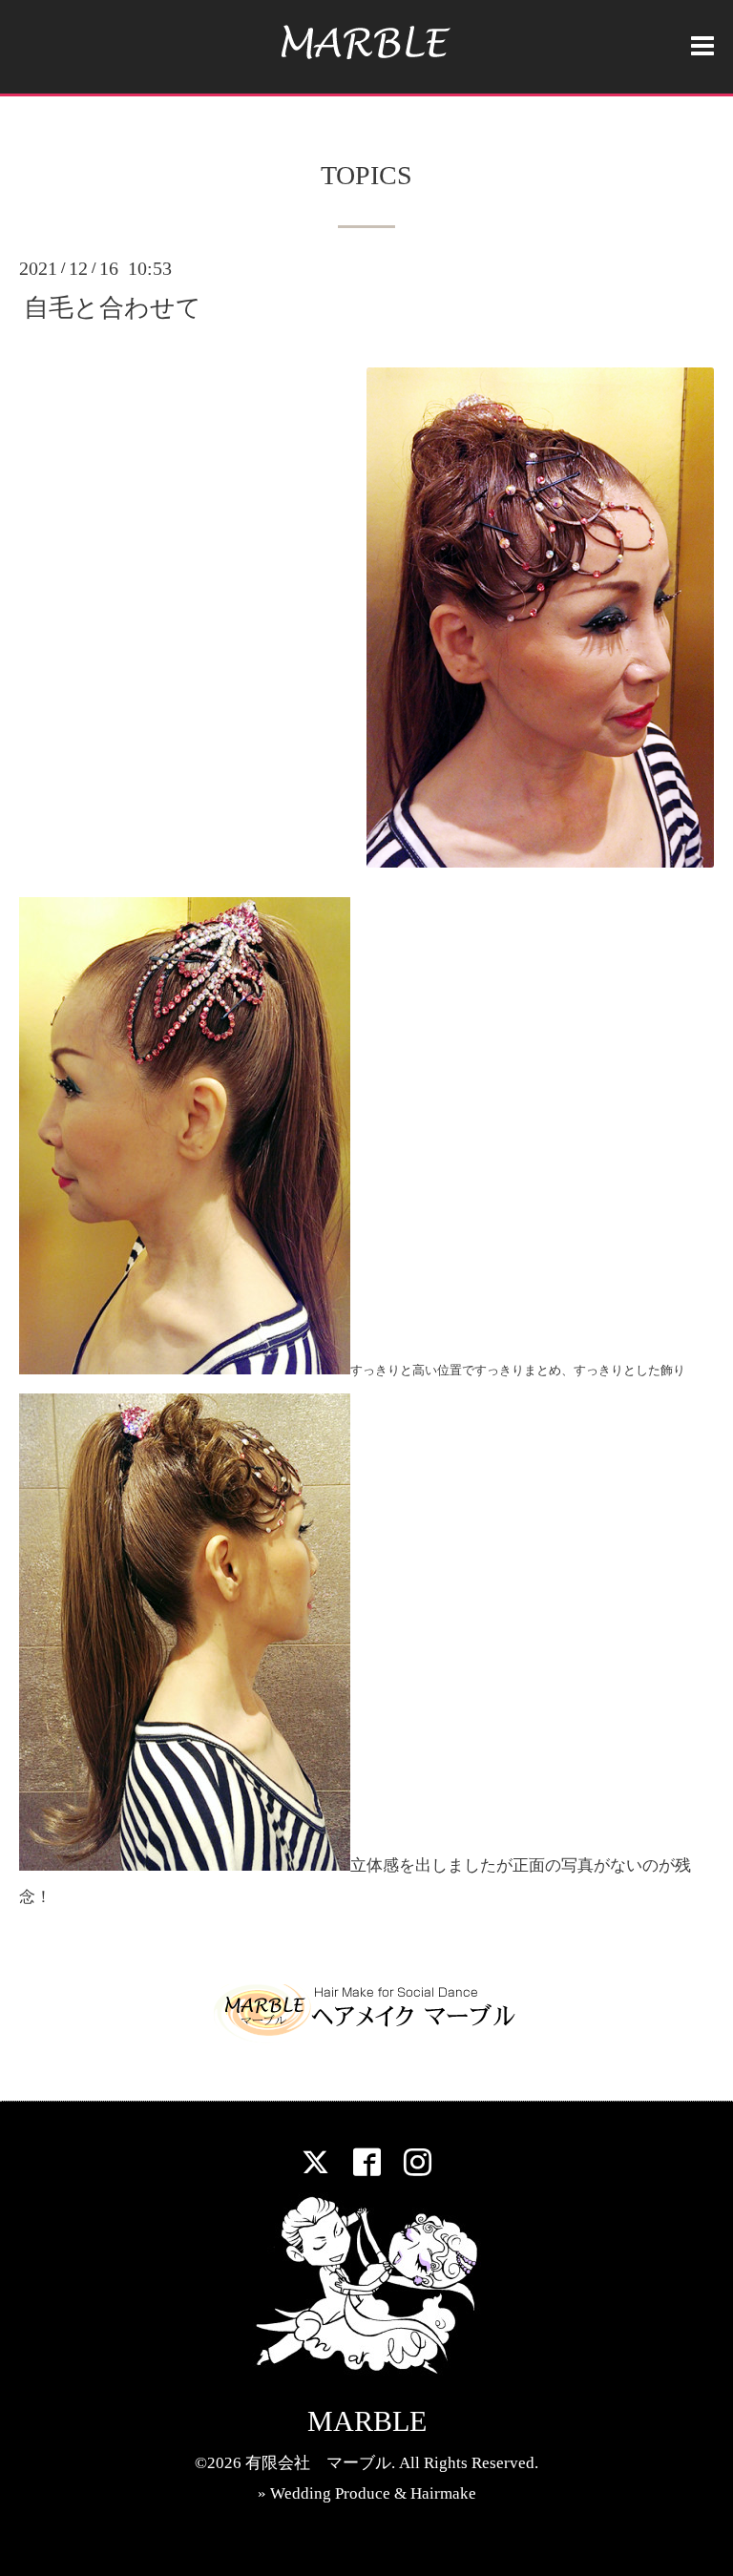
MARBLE (367, 2421)
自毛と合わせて (113, 308)
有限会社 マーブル (318, 2463)
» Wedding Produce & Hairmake (367, 2493)
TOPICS (366, 176)
